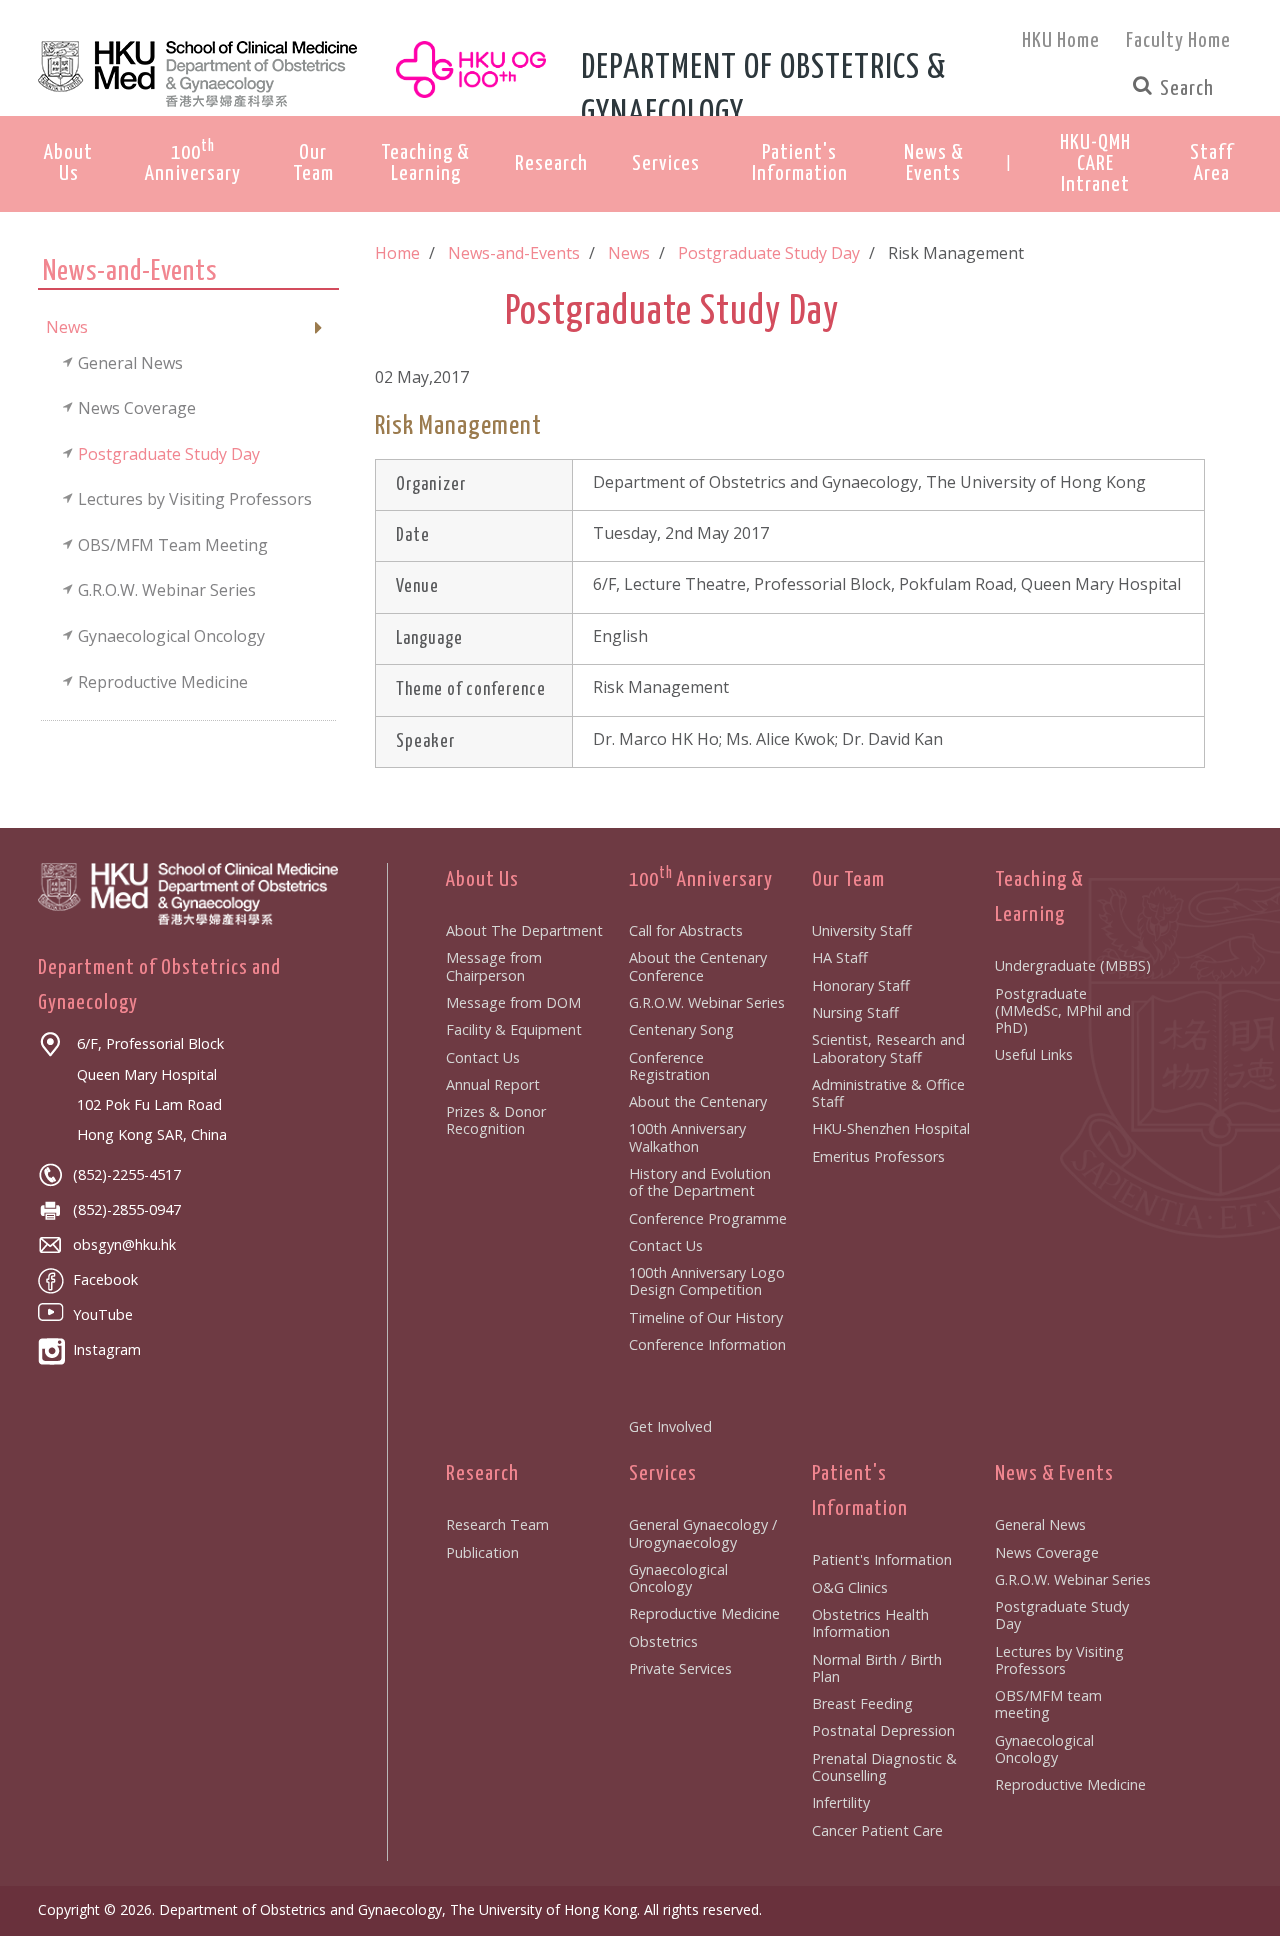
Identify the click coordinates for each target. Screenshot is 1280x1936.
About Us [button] (68, 163)
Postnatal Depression (883, 1730)
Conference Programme (708, 1218)
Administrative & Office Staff (888, 1093)
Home (397, 253)
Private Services (680, 1668)
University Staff (862, 930)
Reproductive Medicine (704, 1613)
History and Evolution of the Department (700, 1182)
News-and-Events (514, 253)
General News (1040, 1524)
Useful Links (1034, 1054)
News (629, 253)
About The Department (524, 930)
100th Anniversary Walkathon (687, 1137)
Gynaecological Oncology (678, 1578)
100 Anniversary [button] (193, 161)
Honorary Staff (861, 985)
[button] (1096, 164)
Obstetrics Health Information (870, 1623)
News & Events (1054, 1474)
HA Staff (840, 957)
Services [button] (666, 164)
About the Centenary (698, 1101)
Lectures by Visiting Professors (1059, 1660)
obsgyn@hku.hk (124, 1244)
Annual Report (493, 1084)
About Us (482, 880)
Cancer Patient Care (877, 1830)
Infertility (841, 1802)
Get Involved (670, 1426)
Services (663, 1474)
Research (482, 1474)
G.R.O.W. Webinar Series (707, 1002)
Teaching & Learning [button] (425, 163)
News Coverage (1047, 1552)
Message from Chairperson (494, 966)
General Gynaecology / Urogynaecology (703, 1533)
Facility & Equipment (514, 1029)
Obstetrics (663, 1641)
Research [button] (551, 164)
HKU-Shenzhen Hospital (891, 1128)
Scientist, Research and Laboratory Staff (888, 1048)
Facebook (105, 1279)
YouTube (103, 1314)
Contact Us (483, 1057)
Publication (482, 1552)
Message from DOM (513, 1002)
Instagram (107, 1349)
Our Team (848, 880)
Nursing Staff (855, 1012)
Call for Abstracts (686, 930)
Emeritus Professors (878, 1156)
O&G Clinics (850, 1587)
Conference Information (707, 1344)
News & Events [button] (934, 163)
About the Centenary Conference (698, 966)
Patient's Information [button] (800, 163)
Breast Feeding (862, 1703)
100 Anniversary (701, 880)
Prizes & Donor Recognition (496, 1120)
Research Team (497, 1524)
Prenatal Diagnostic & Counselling (884, 1767)
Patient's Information (882, 1559)
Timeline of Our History (706, 1317)
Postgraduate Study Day (769, 253)
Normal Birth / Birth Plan (877, 1668)
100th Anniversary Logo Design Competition (707, 1281)
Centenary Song (681, 1029)
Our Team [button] (313, 163)
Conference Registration (669, 1066)
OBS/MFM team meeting (1048, 1704)
